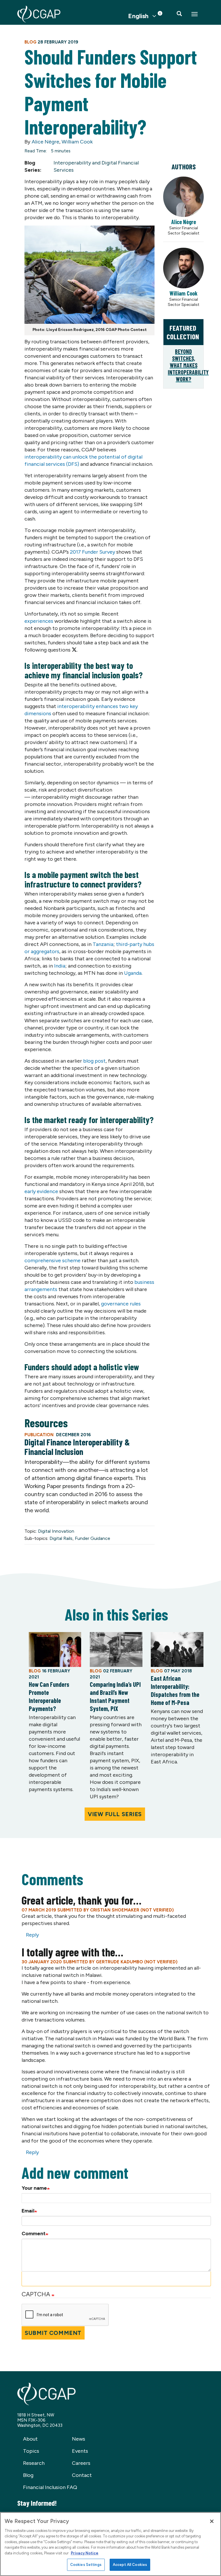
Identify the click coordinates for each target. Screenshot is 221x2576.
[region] (110, 2544)
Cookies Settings (86, 2565)
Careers (81, 2463)
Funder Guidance (93, 1538)
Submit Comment (53, 2333)
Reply (32, 1935)
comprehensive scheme (53, 1260)
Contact (82, 2475)
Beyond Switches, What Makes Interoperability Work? (188, 365)
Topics (31, 2451)
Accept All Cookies (130, 2565)
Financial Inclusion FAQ (50, 2487)
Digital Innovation (56, 1531)
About (30, 2439)
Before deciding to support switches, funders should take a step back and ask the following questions (89, 643)
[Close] (212, 2521)
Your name (34, 2188)
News (79, 2439)
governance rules (121, 1304)
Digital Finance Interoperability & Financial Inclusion (77, 1447)
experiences (39, 621)
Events (80, 2451)
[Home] (39, 14)
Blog (28, 2475)
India (60, 966)
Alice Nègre (45, 142)
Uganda (133, 973)
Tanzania (103, 944)
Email (28, 2211)
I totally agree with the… (72, 1952)
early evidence (41, 1191)
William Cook (77, 142)
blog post (94, 1061)
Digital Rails (61, 1538)
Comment (34, 2234)
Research (34, 2463)
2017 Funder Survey (93, 552)
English (138, 16)
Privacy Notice (85, 2553)
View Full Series (115, 1814)
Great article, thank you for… (81, 1900)
